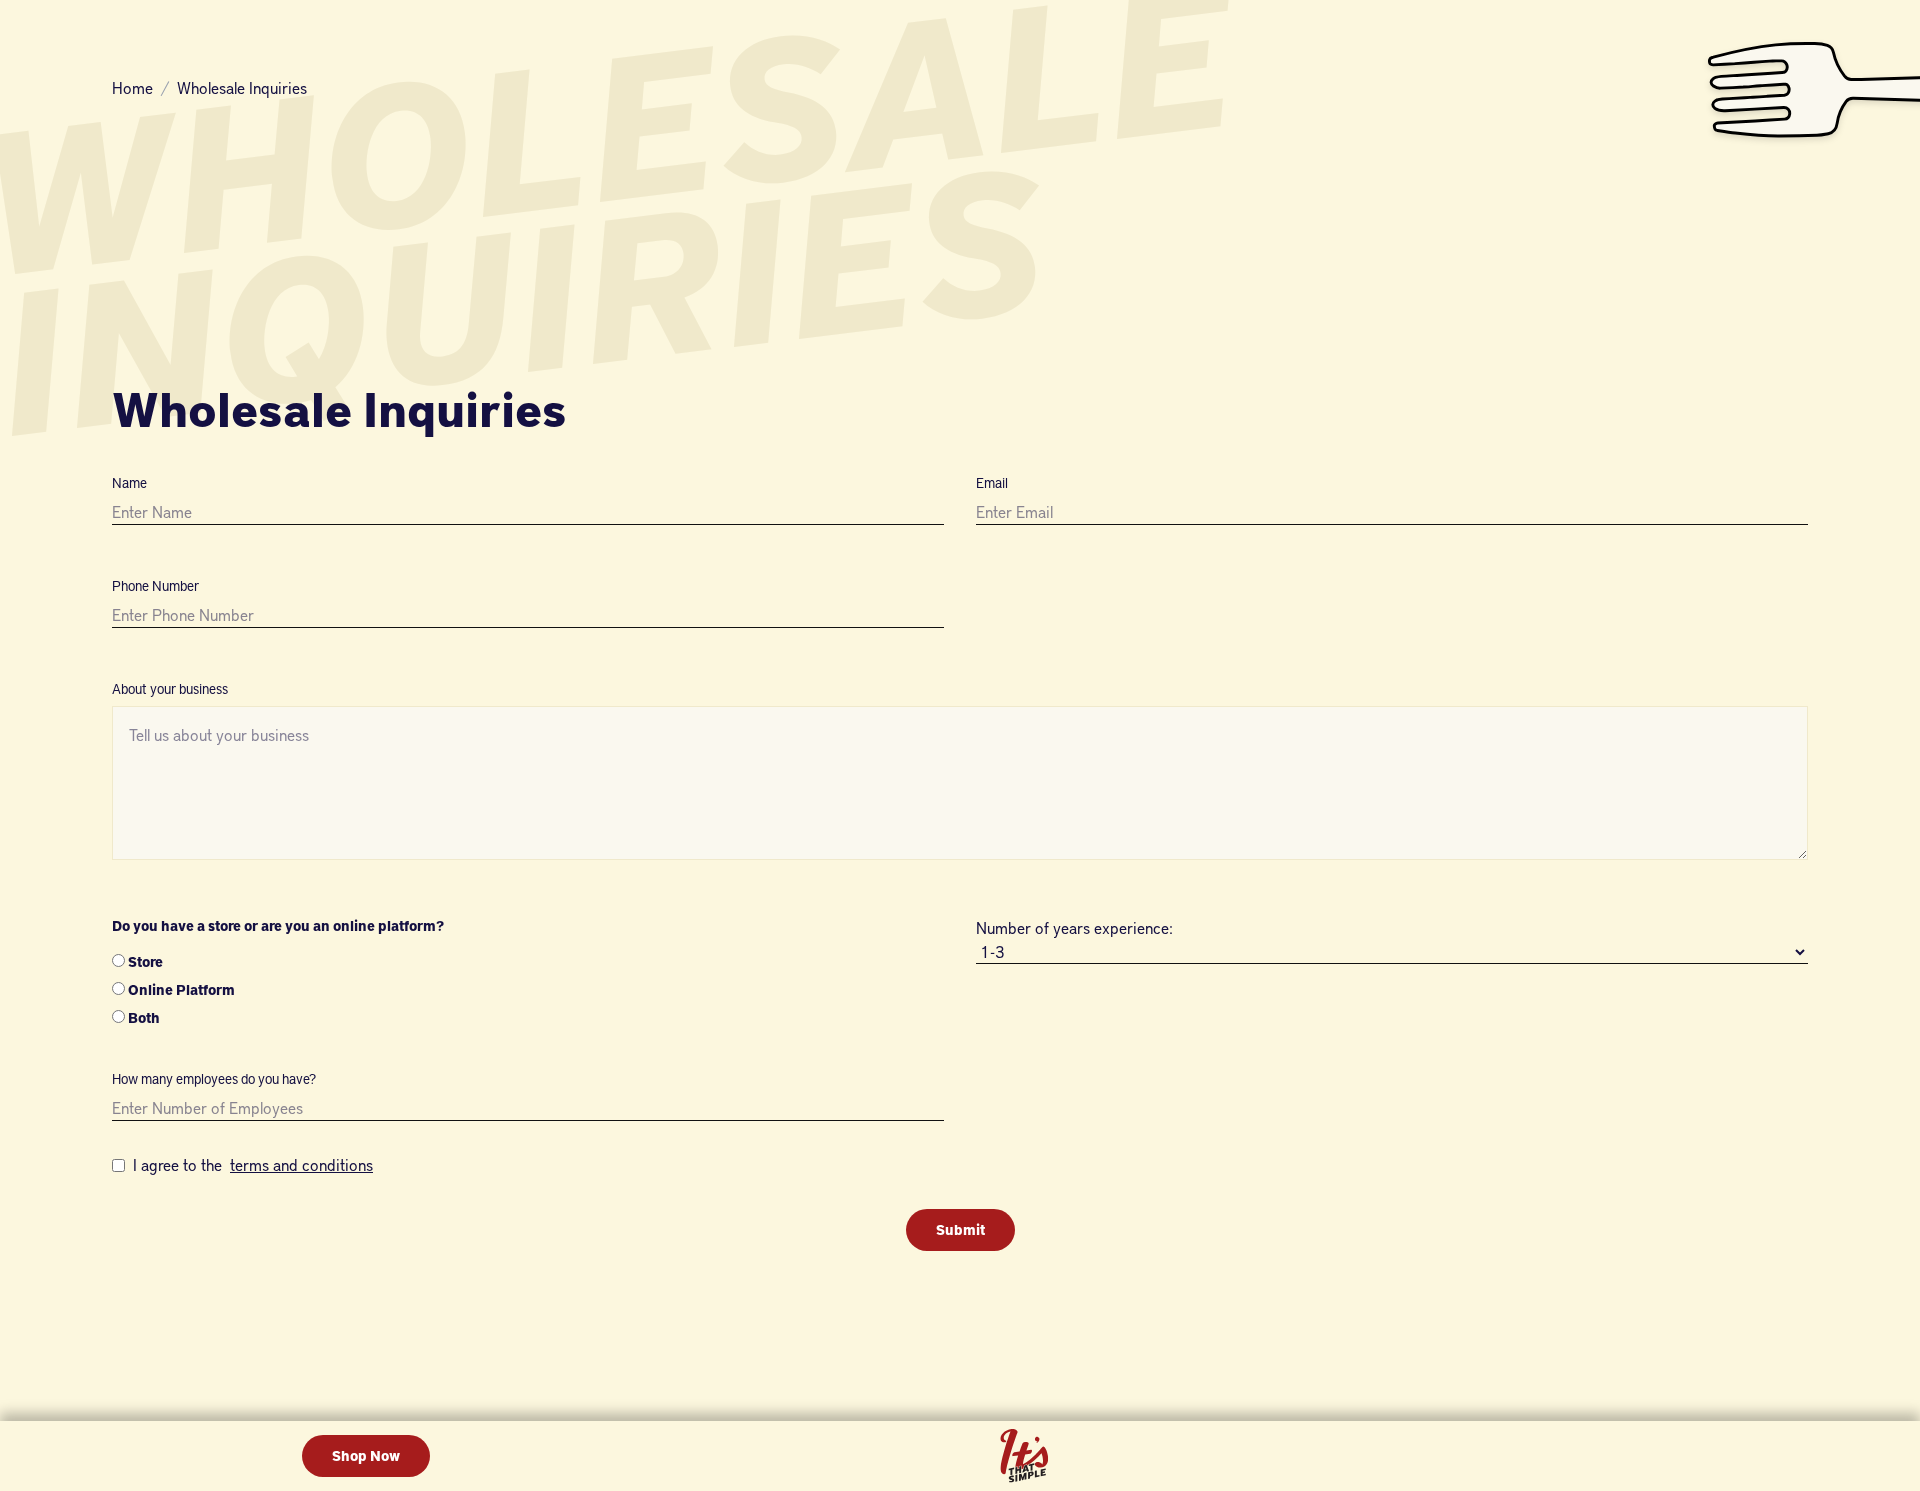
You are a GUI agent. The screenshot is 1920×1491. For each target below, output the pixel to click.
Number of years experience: (1074, 927)
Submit (960, 1229)
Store (145, 961)
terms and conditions (301, 1164)
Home (132, 88)
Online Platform (181, 989)
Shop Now (366, 1455)
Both (142, 1017)
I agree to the (253, 1164)
